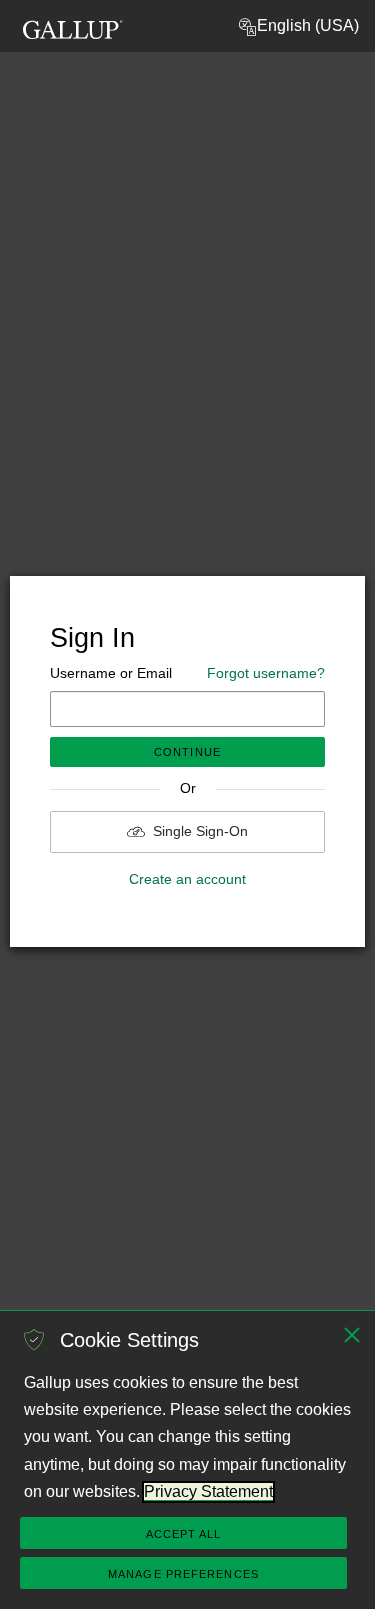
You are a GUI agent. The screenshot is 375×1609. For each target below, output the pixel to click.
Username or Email (187, 673)
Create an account (187, 879)
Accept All (184, 1534)
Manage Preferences (183, 1574)
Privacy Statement (208, 1491)
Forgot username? (266, 673)
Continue (187, 752)
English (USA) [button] (308, 25)
